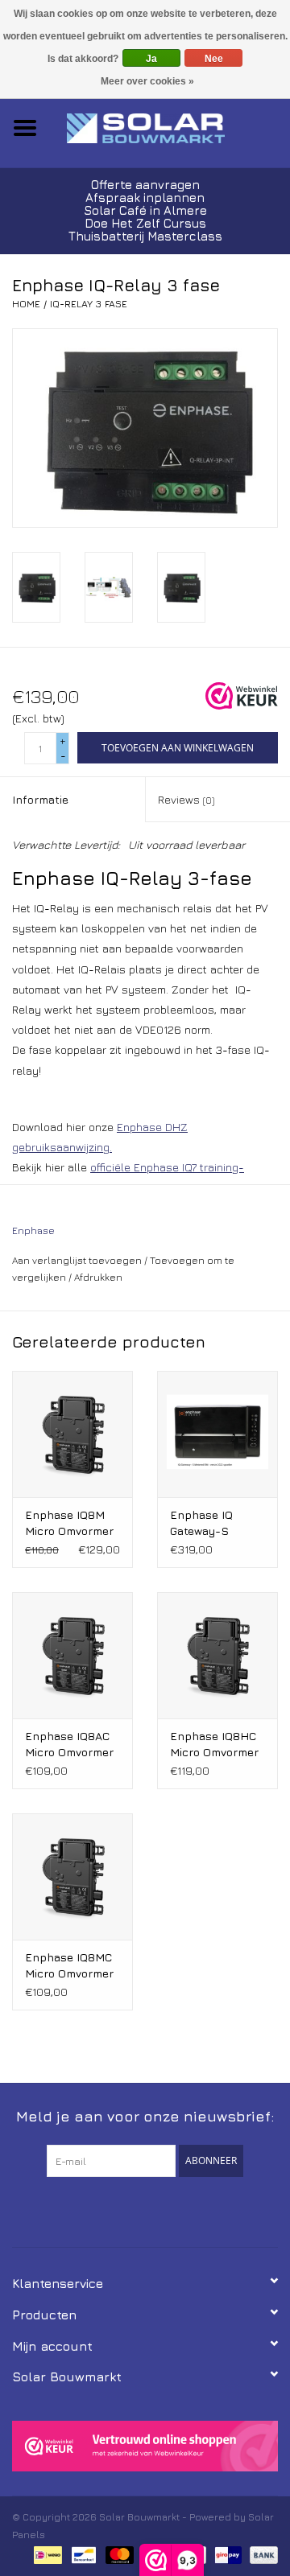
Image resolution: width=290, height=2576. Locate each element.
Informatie (40, 799)
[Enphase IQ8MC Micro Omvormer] (72, 1876)
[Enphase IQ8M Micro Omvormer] (72, 1434)
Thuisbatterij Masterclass (145, 236)
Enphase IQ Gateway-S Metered (201, 1523)
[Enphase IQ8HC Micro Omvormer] (217, 1655)
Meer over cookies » (147, 81)
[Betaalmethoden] (46, 2554)
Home (26, 304)
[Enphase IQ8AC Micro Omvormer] (72, 1655)
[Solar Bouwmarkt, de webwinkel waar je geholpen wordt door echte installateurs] (170, 127)
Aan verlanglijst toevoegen (77, 1260)
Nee (214, 59)
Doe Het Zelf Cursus (145, 223)
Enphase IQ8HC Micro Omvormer (214, 1744)
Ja (151, 59)
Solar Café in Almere (145, 210)
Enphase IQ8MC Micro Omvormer (69, 1965)
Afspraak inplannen (145, 198)
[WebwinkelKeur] (145, 2446)
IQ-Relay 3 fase (89, 304)
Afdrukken (98, 1277)
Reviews (186, 799)
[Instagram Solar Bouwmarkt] (174, 2210)
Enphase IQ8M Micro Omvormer (69, 1523)
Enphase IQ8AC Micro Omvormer (69, 1744)
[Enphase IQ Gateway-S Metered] (217, 1434)
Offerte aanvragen (145, 185)
